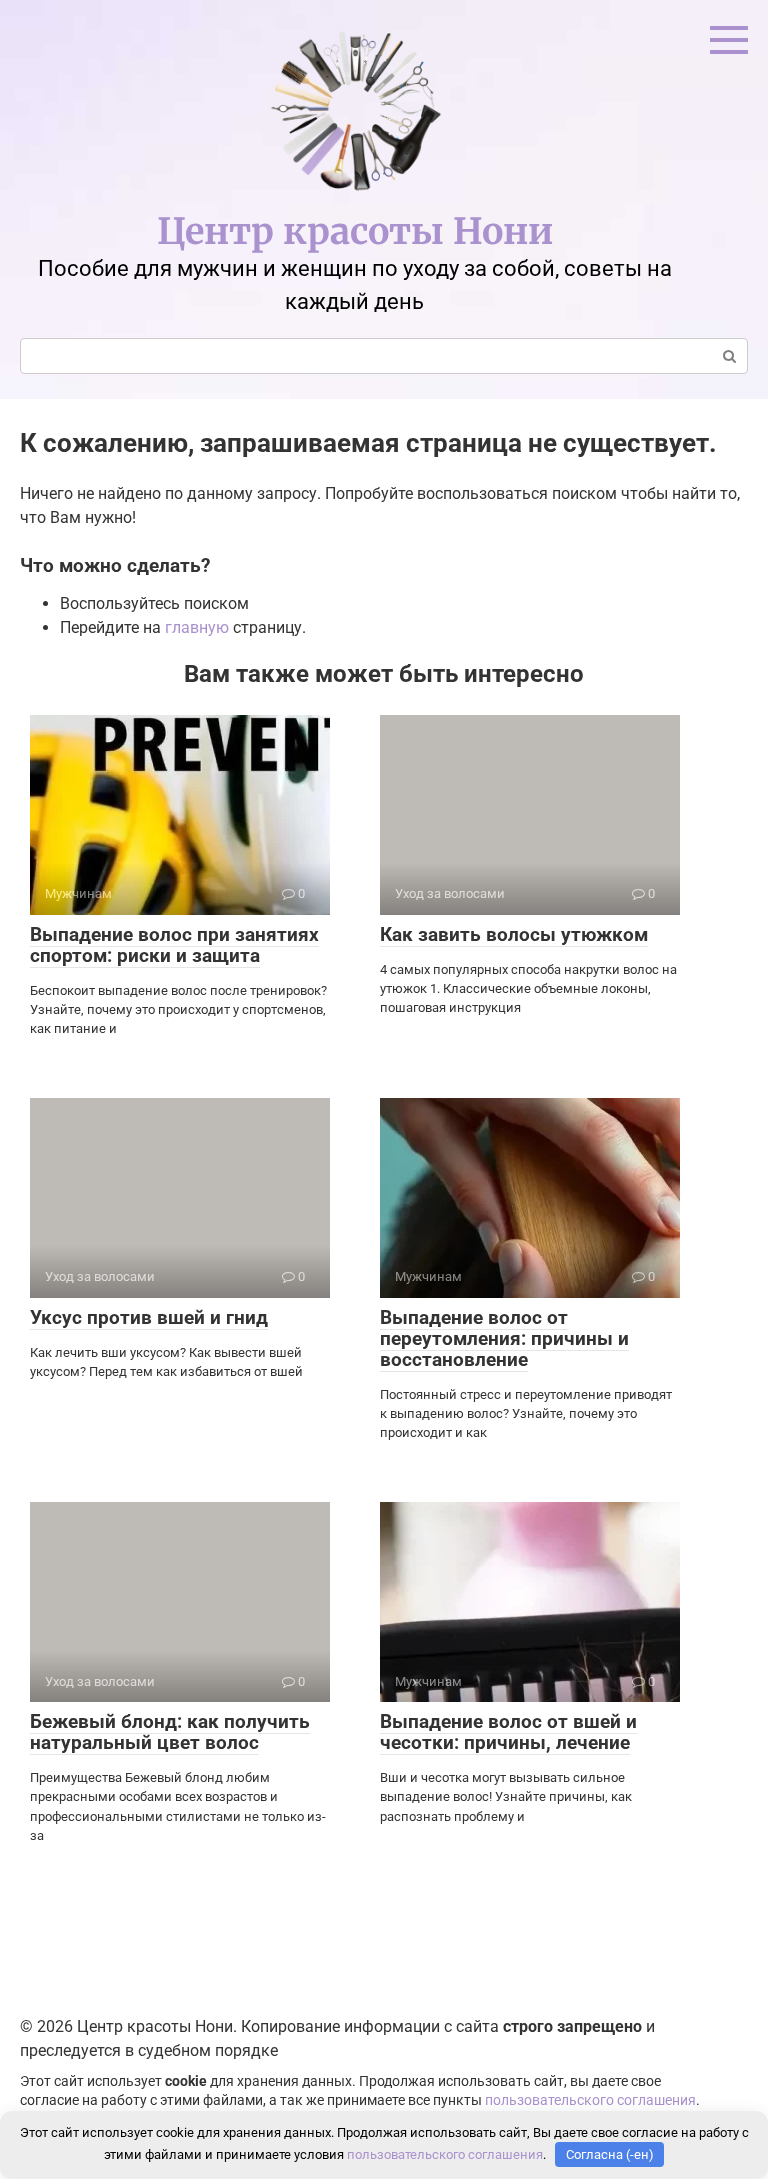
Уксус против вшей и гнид (149, 1317)
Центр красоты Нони (355, 231)
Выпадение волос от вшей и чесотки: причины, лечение (508, 1732)
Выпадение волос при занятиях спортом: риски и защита (174, 945)
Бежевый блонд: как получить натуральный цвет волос (170, 1732)
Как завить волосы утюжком (514, 934)
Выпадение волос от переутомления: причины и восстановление (504, 1338)
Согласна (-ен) (610, 2154)
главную (197, 627)
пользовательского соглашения (590, 2100)
